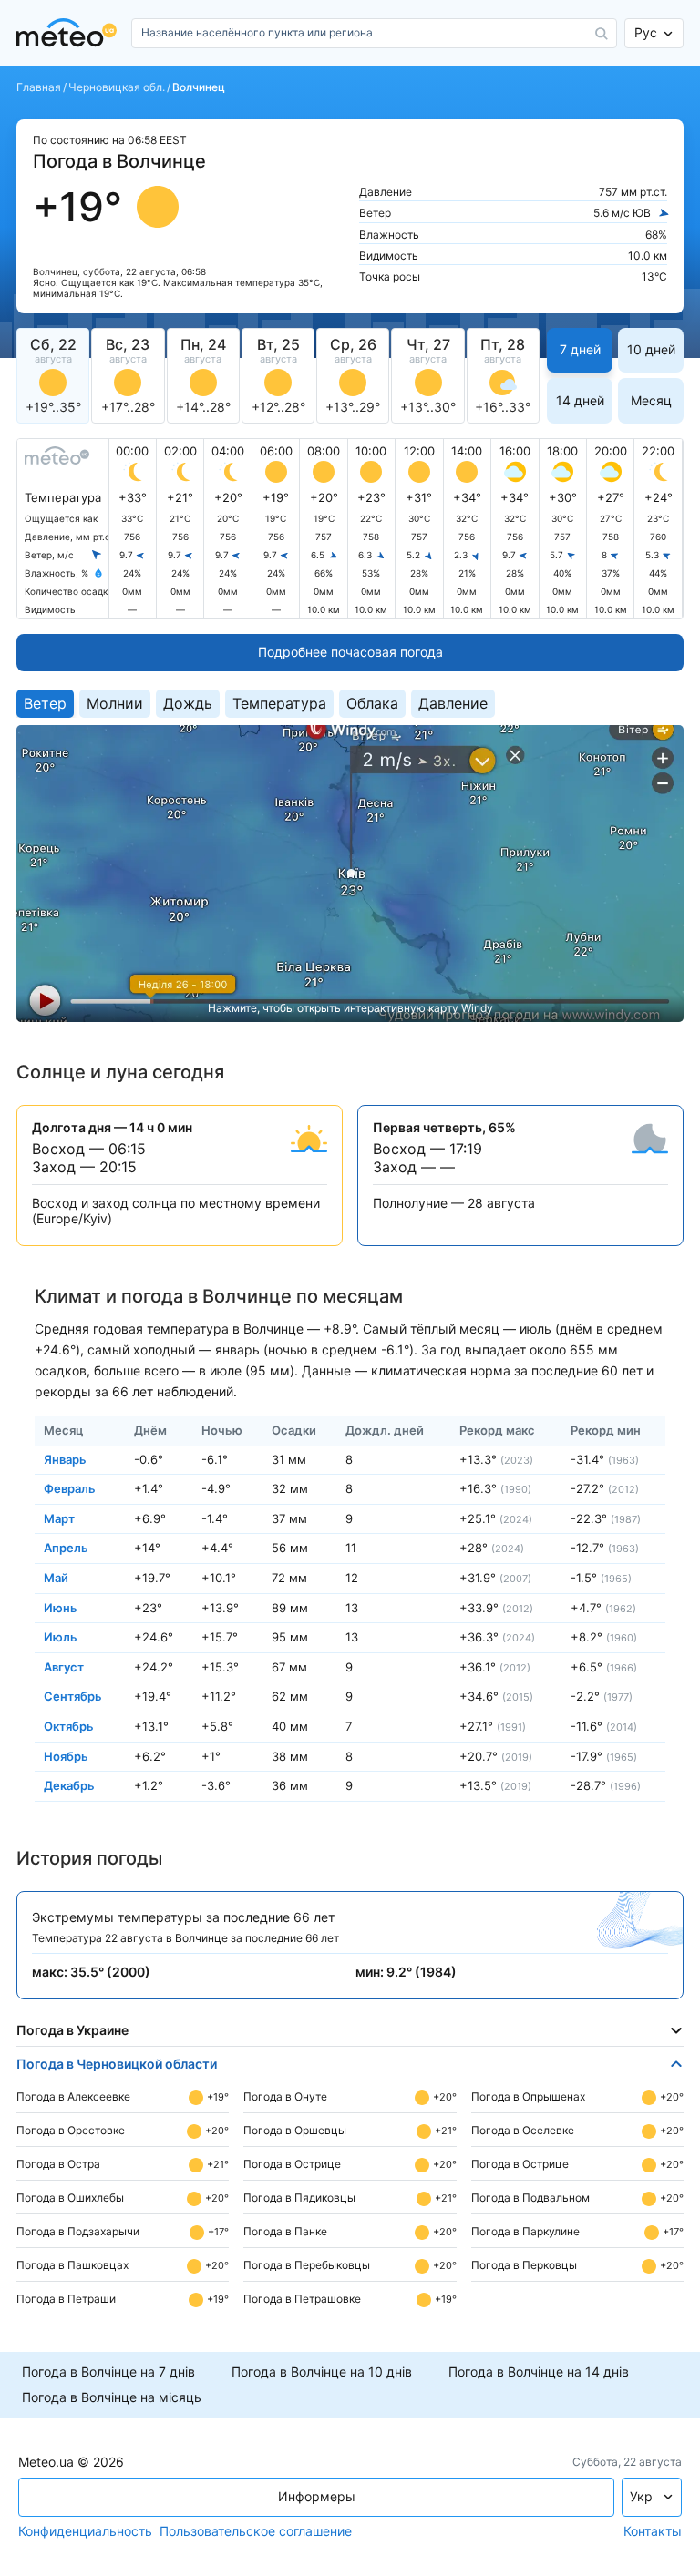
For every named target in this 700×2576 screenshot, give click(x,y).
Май (56, 1578)
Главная (39, 87)
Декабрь (69, 1785)
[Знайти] (602, 34)
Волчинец (199, 87)
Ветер (45, 703)
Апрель (66, 1548)
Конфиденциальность (85, 2531)
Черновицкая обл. (117, 87)
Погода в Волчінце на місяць (112, 2397)
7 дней (580, 349)
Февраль (70, 1488)
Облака (372, 703)
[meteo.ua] (70, 33)
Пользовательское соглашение (256, 2531)
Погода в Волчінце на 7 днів (108, 2372)
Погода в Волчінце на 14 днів (539, 2372)
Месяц (651, 400)
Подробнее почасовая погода (350, 652)
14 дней (580, 400)
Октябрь (69, 1726)
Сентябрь (73, 1696)
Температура (279, 703)
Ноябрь (66, 1755)
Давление (453, 703)
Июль (61, 1637)
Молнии (115, 703)
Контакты (653, 2531)
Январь (65, 1458)
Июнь (61, 1607)
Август (64, 1666)
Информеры (317, 2496)
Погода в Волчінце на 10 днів (322, 2372)
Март (59, 1518)
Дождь (188, 703)
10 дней (651, 349)
